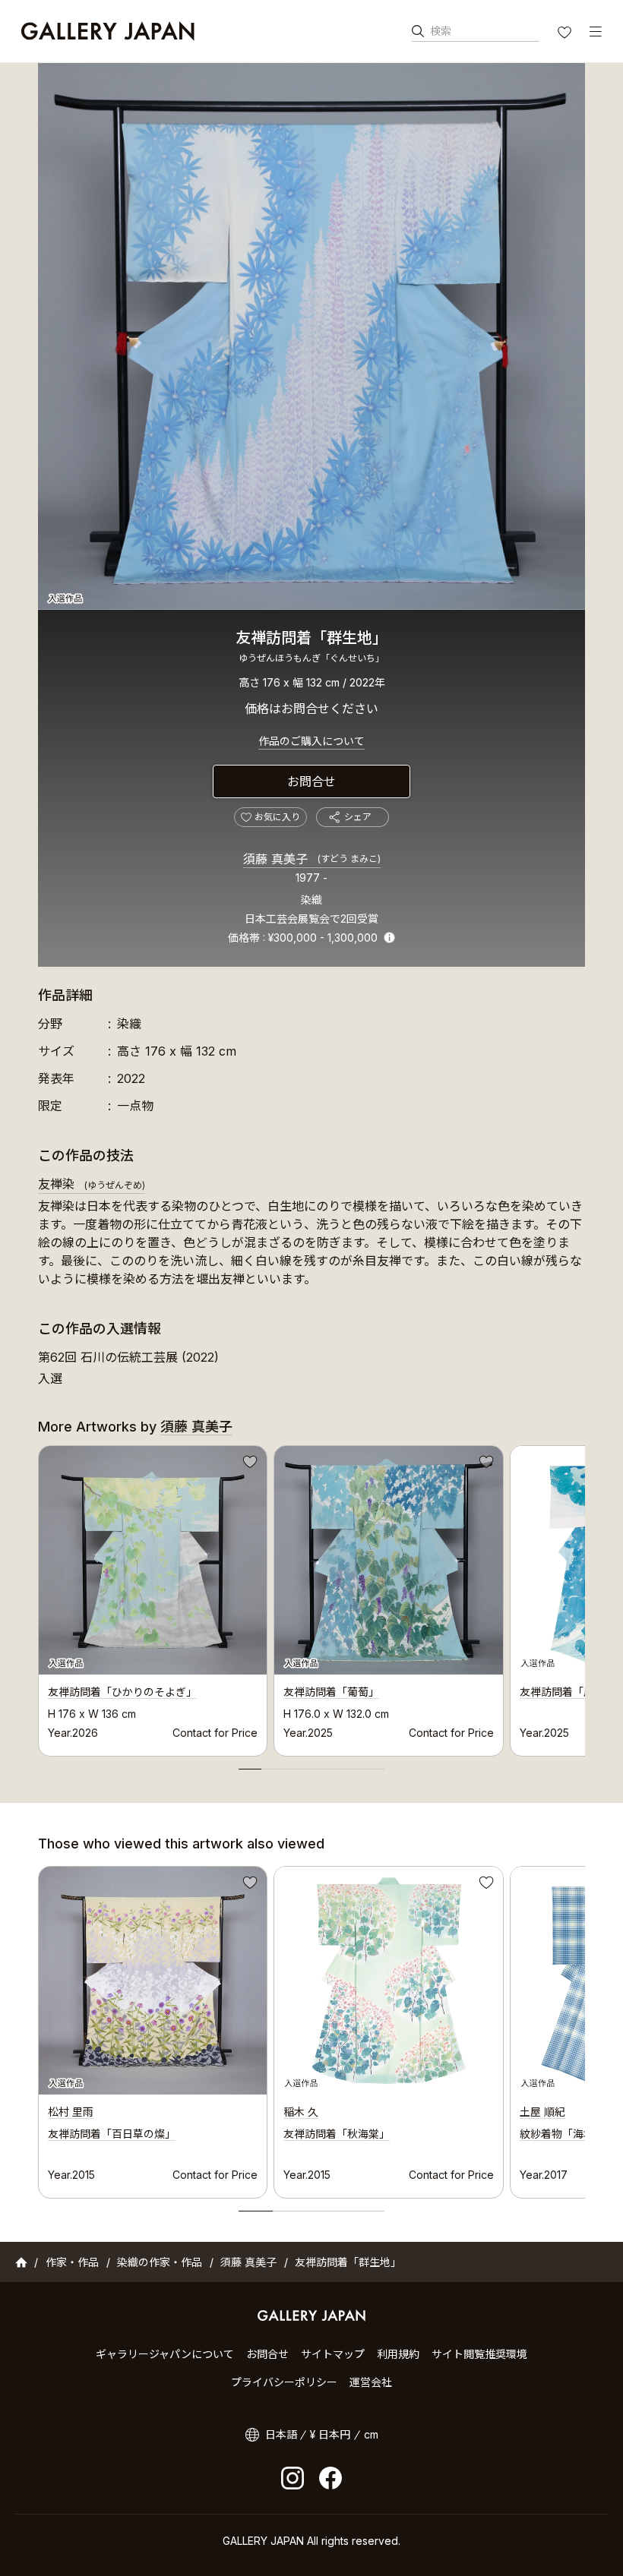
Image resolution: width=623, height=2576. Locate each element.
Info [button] (389, 938)
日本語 (281, 2434)
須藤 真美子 (312, 859)
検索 (441, 31)
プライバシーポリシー (284, 2382)
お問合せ (311, 781)
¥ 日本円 (330, 2434)
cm (371, 2434)
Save (248, 1464)
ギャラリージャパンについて (165, 2354)
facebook (330, 2478)
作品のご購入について (311, 741)
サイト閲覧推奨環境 (479, 2354)
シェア (358, 817)
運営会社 (371, 2382)
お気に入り (566, 34)
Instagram (293, 2478)
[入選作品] (311, 336)
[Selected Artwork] (153, 1981)
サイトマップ (333, 2354)
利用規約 (398, 2354)
